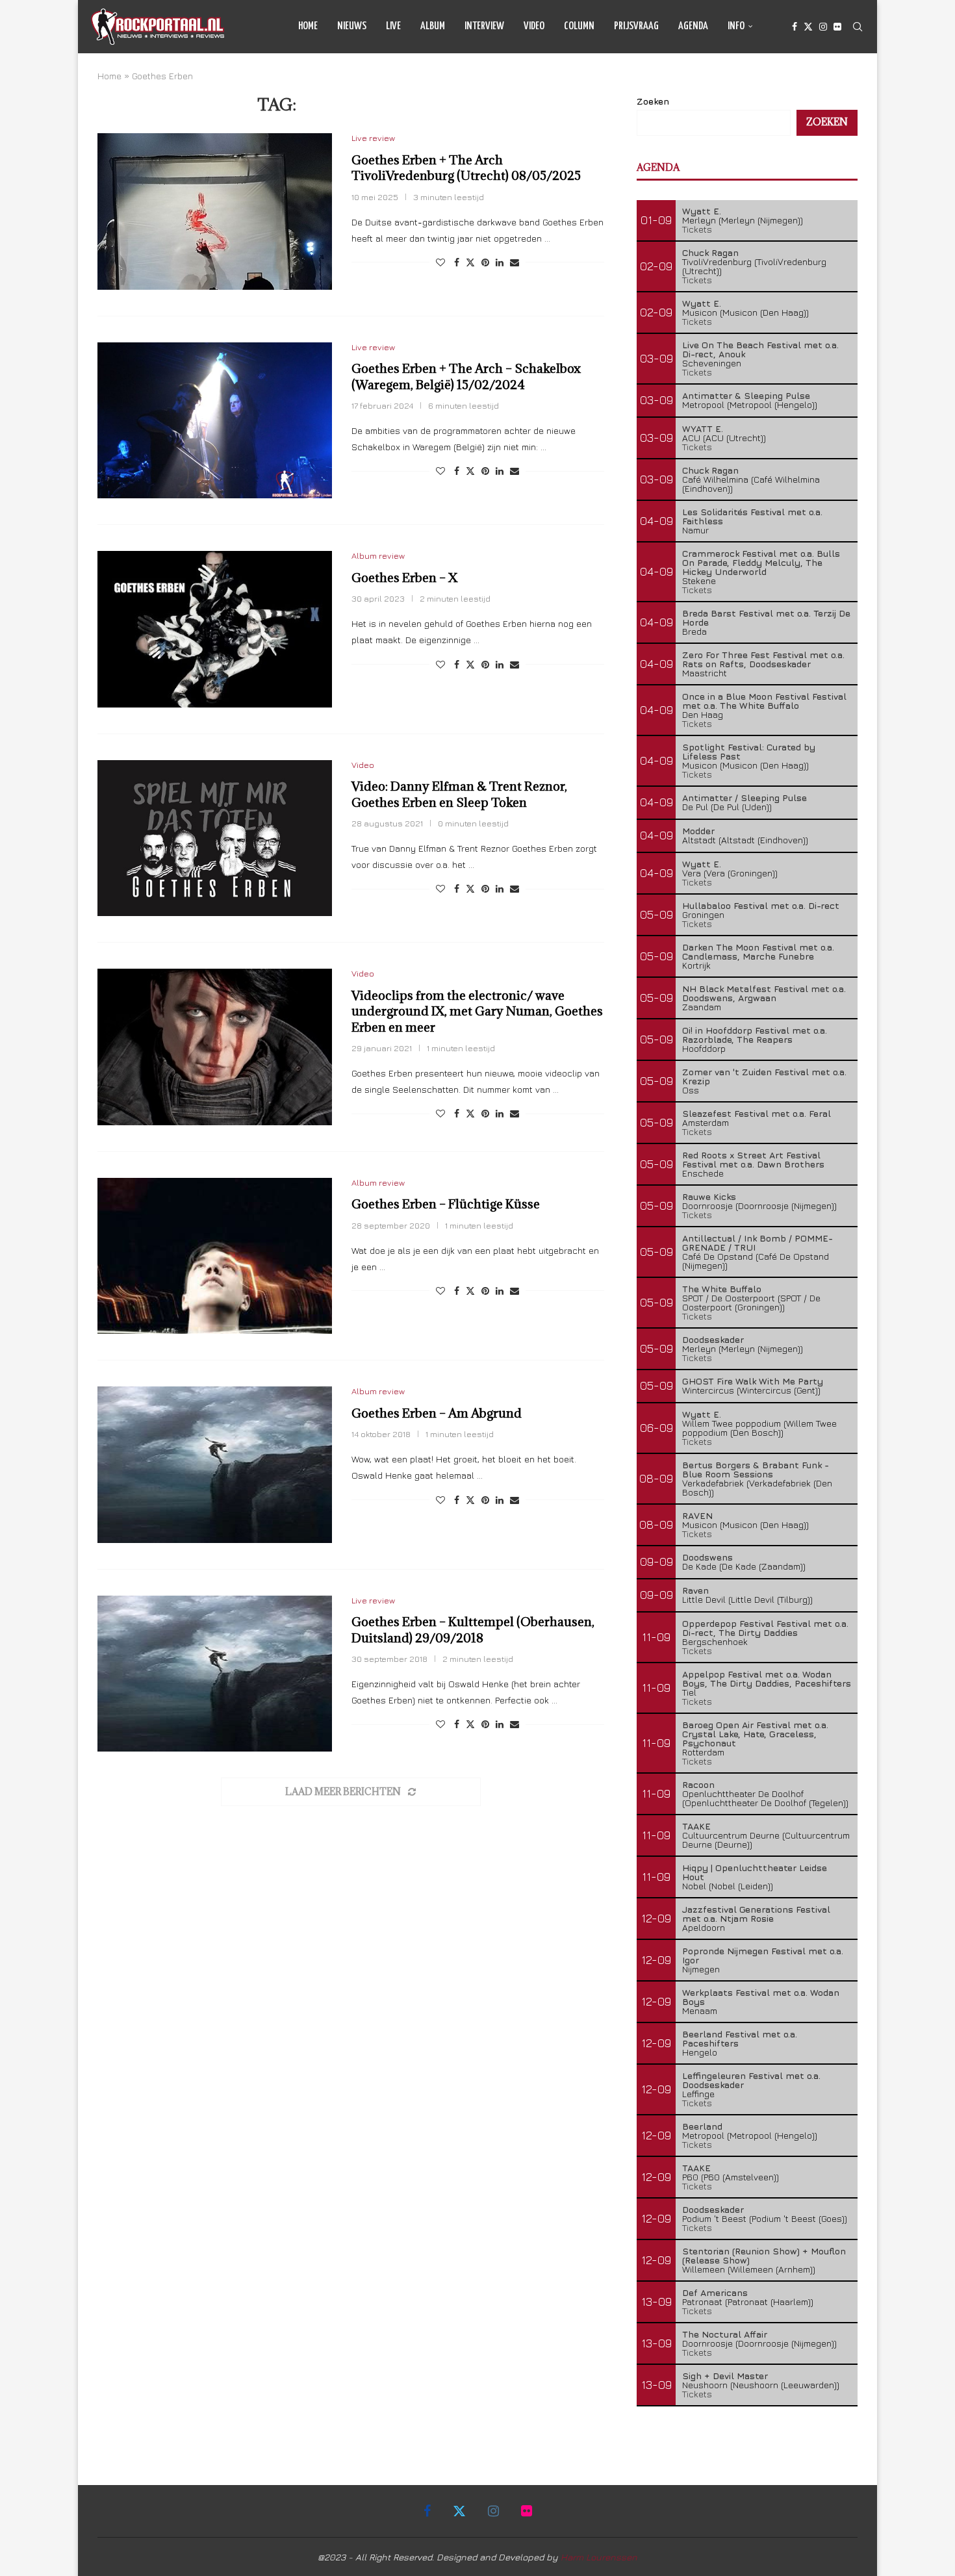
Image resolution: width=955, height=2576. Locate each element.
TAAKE (696, 1826)
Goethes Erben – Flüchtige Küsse (446, 1204)
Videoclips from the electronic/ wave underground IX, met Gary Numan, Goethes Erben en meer (477, 1011)
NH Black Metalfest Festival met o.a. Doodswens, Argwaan (764, 993)
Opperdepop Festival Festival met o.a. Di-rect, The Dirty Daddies (765, 1628)
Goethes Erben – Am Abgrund (437, 1413)
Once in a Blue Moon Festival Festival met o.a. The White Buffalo (764, 701)
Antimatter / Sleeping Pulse (745, 797)
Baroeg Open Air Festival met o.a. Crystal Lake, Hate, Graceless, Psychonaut (755, 1734)
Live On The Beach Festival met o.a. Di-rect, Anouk (760, 349)
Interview (484, 26)
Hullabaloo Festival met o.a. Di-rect (761, 905)
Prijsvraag (636, 26)
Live (393, 26)
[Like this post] (440, 262)
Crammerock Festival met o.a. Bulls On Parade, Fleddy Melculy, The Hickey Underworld (761, 562)
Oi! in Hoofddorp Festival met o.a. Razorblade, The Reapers (755, 1035)
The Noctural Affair (725, 2334)
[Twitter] (808, 27)
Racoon (698, 1784)
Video (534, 26)
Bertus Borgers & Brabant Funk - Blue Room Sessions (756, 1469)
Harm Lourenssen (599, 2557)
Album (433, 26)
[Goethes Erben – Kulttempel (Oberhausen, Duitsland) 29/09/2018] (215, 1674)
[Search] (858, 27)
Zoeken (653, 101)
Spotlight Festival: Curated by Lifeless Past (749, 751)
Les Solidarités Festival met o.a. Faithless (752, 516)
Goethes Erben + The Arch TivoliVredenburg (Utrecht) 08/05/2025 (466, 168)
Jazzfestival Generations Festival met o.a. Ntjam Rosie (756, 1914)
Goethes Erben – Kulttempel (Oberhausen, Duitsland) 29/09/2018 (473, 1629)
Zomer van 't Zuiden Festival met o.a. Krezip (764, 1076)
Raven (695, 1590)
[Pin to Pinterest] (485, 262)
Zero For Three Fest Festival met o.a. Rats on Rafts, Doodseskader (763, 659)
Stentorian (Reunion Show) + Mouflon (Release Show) (764, 2255)
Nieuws (352, 26)
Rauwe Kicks (709, 1196)
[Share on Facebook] (457, 262)
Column (579, 26)
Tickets (697, 229)
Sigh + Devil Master (725, 2376)
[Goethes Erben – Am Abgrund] (215, 1464)
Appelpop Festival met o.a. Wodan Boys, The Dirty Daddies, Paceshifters (767, 1678)
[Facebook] (795, 27)
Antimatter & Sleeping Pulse (746, 395)
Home (308, 26)
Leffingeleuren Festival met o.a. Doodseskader (751, 2080)
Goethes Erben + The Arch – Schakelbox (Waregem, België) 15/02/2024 (466, 376)
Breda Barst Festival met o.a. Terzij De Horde (766, 618)
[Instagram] (823, 27)
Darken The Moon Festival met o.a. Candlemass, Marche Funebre (758, 951)
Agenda (693, 26)
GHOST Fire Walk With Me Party (753, 1381)
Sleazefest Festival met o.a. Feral (757, 1113)
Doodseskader (713, 1339)
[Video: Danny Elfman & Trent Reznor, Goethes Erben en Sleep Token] (215, 838)
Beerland (702, 2126)
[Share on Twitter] (470, 262)
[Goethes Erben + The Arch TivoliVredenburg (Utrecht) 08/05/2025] (215, 211)
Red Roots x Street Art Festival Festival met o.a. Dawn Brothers (753, 1159)
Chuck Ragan (710, 252)
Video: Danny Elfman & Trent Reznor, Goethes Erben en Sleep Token (459, 794)
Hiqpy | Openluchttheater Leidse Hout (755, 1872)
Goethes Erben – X (404, 578)
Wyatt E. (702, 211)
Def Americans (715, 2292)
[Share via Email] (515, 262)
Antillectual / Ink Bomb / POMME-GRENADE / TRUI (758, 1243)
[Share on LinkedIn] (500, 262)
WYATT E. (703, 428)
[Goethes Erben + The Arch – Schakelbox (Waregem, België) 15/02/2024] (215, 420)
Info (736, 26)
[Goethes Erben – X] (215, 629)
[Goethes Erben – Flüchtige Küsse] (215, 1256)
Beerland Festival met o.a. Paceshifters (740, 2038)
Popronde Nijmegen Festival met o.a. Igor (763, 1955)
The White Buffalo (722, 1289)
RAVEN (697, 1515)
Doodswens (707, 1557)
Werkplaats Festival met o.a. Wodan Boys (761, 1997)
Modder (698, 831)
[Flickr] (837, 27)
